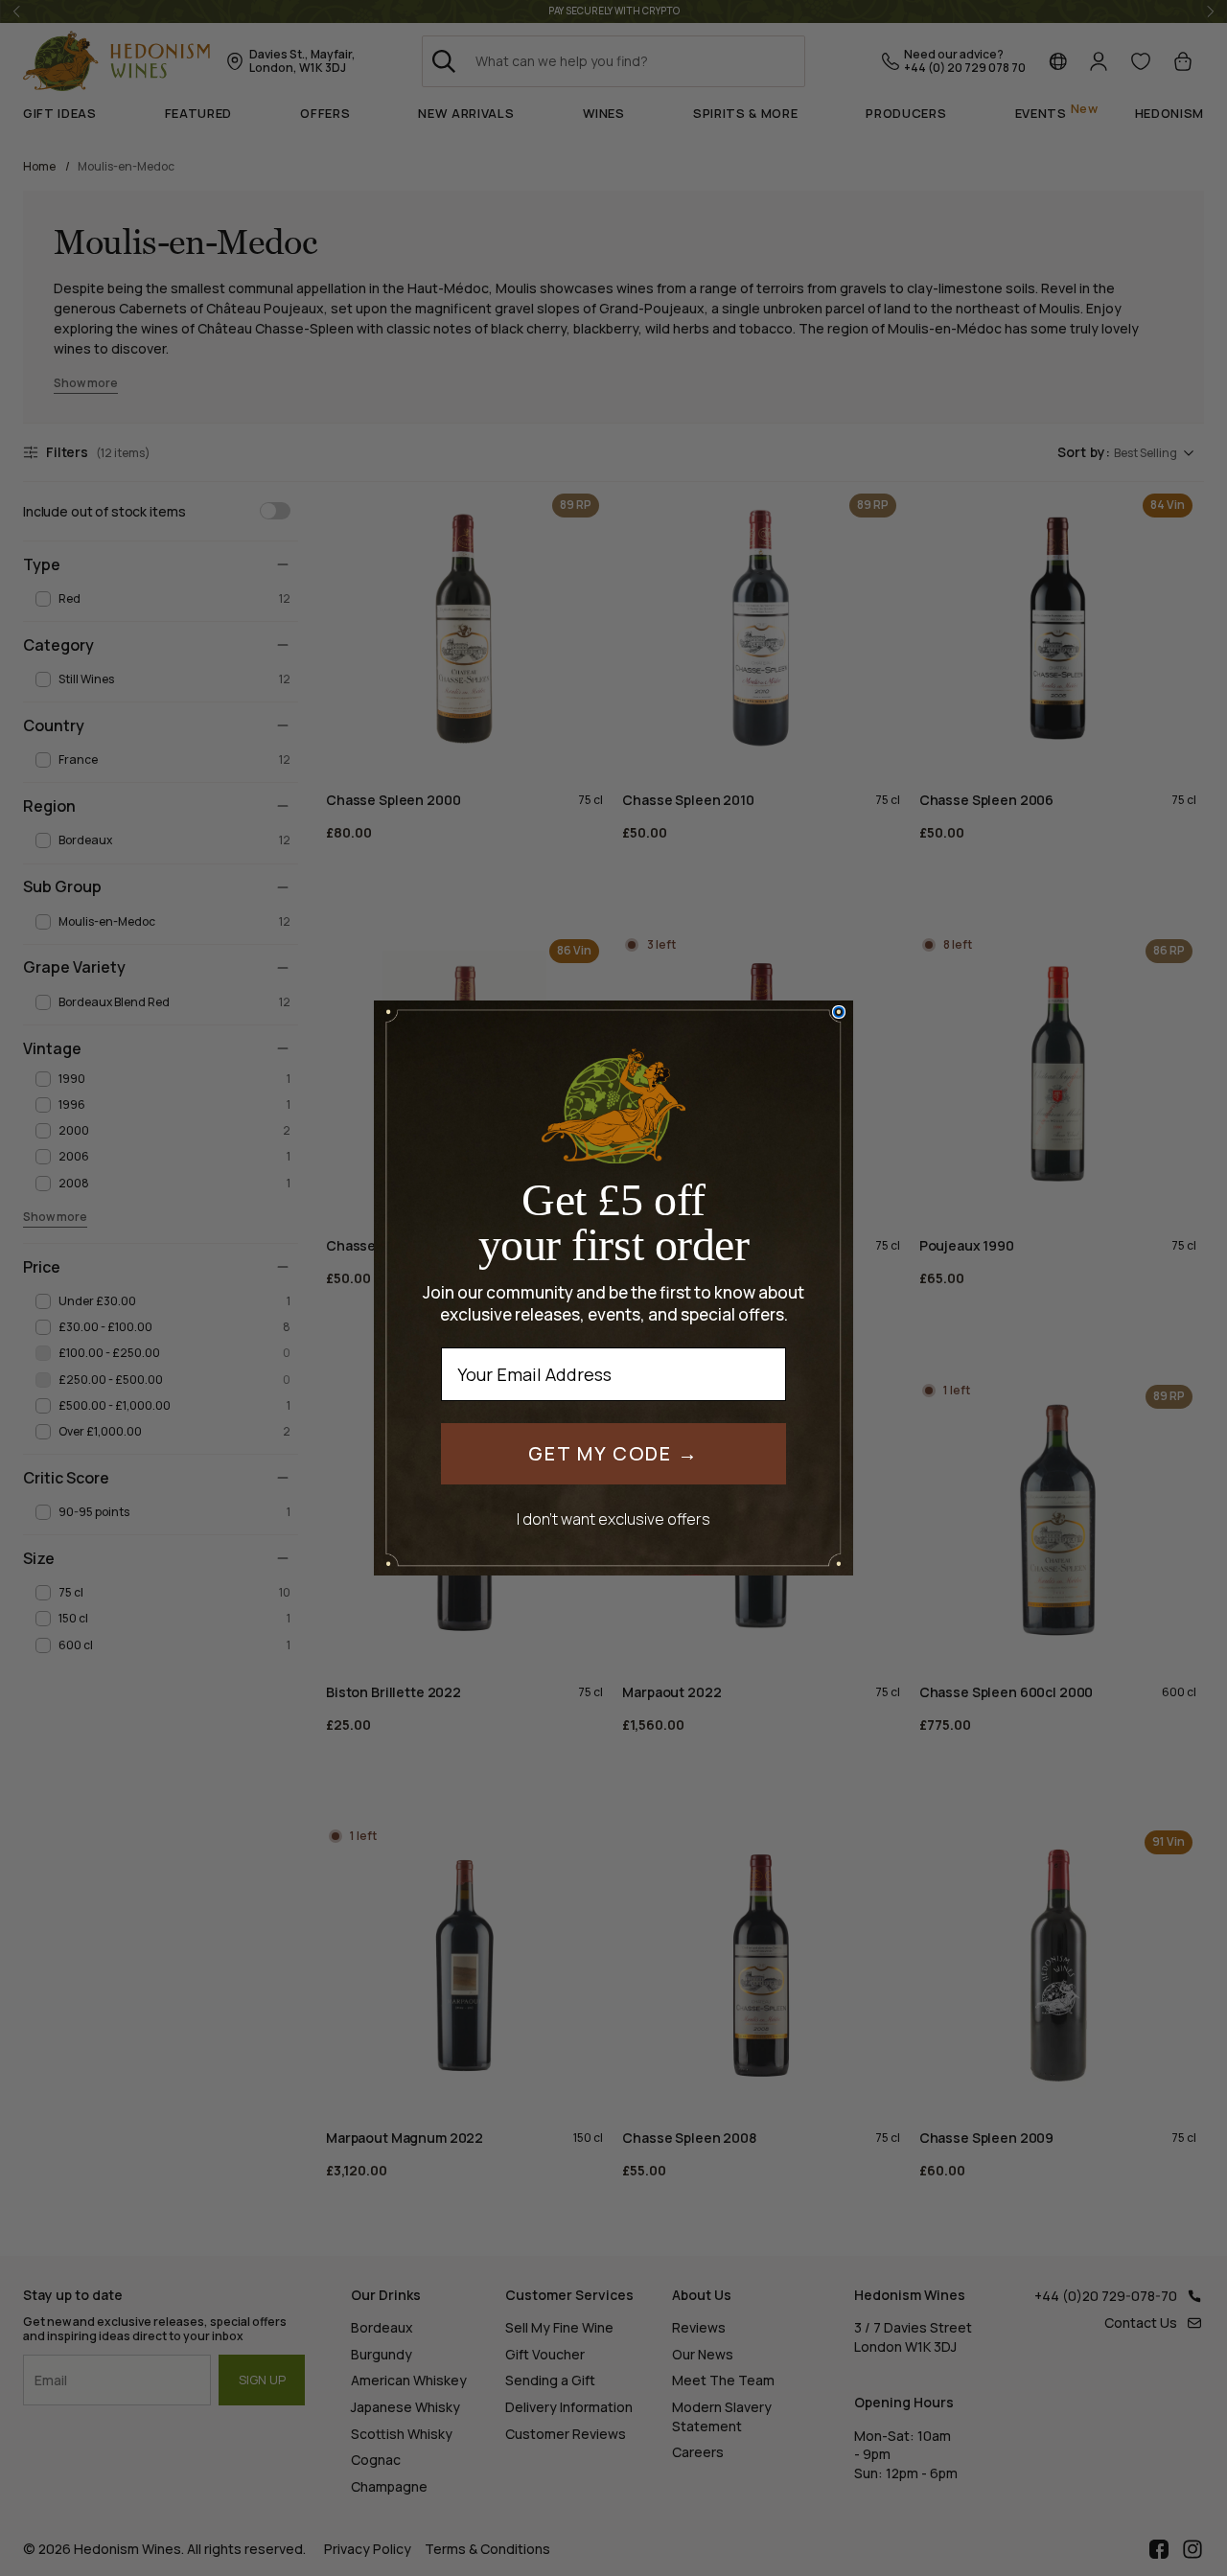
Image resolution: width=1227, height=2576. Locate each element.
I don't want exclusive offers (613, 1518)
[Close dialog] (839, 1012)
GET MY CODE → (613, 1453)
